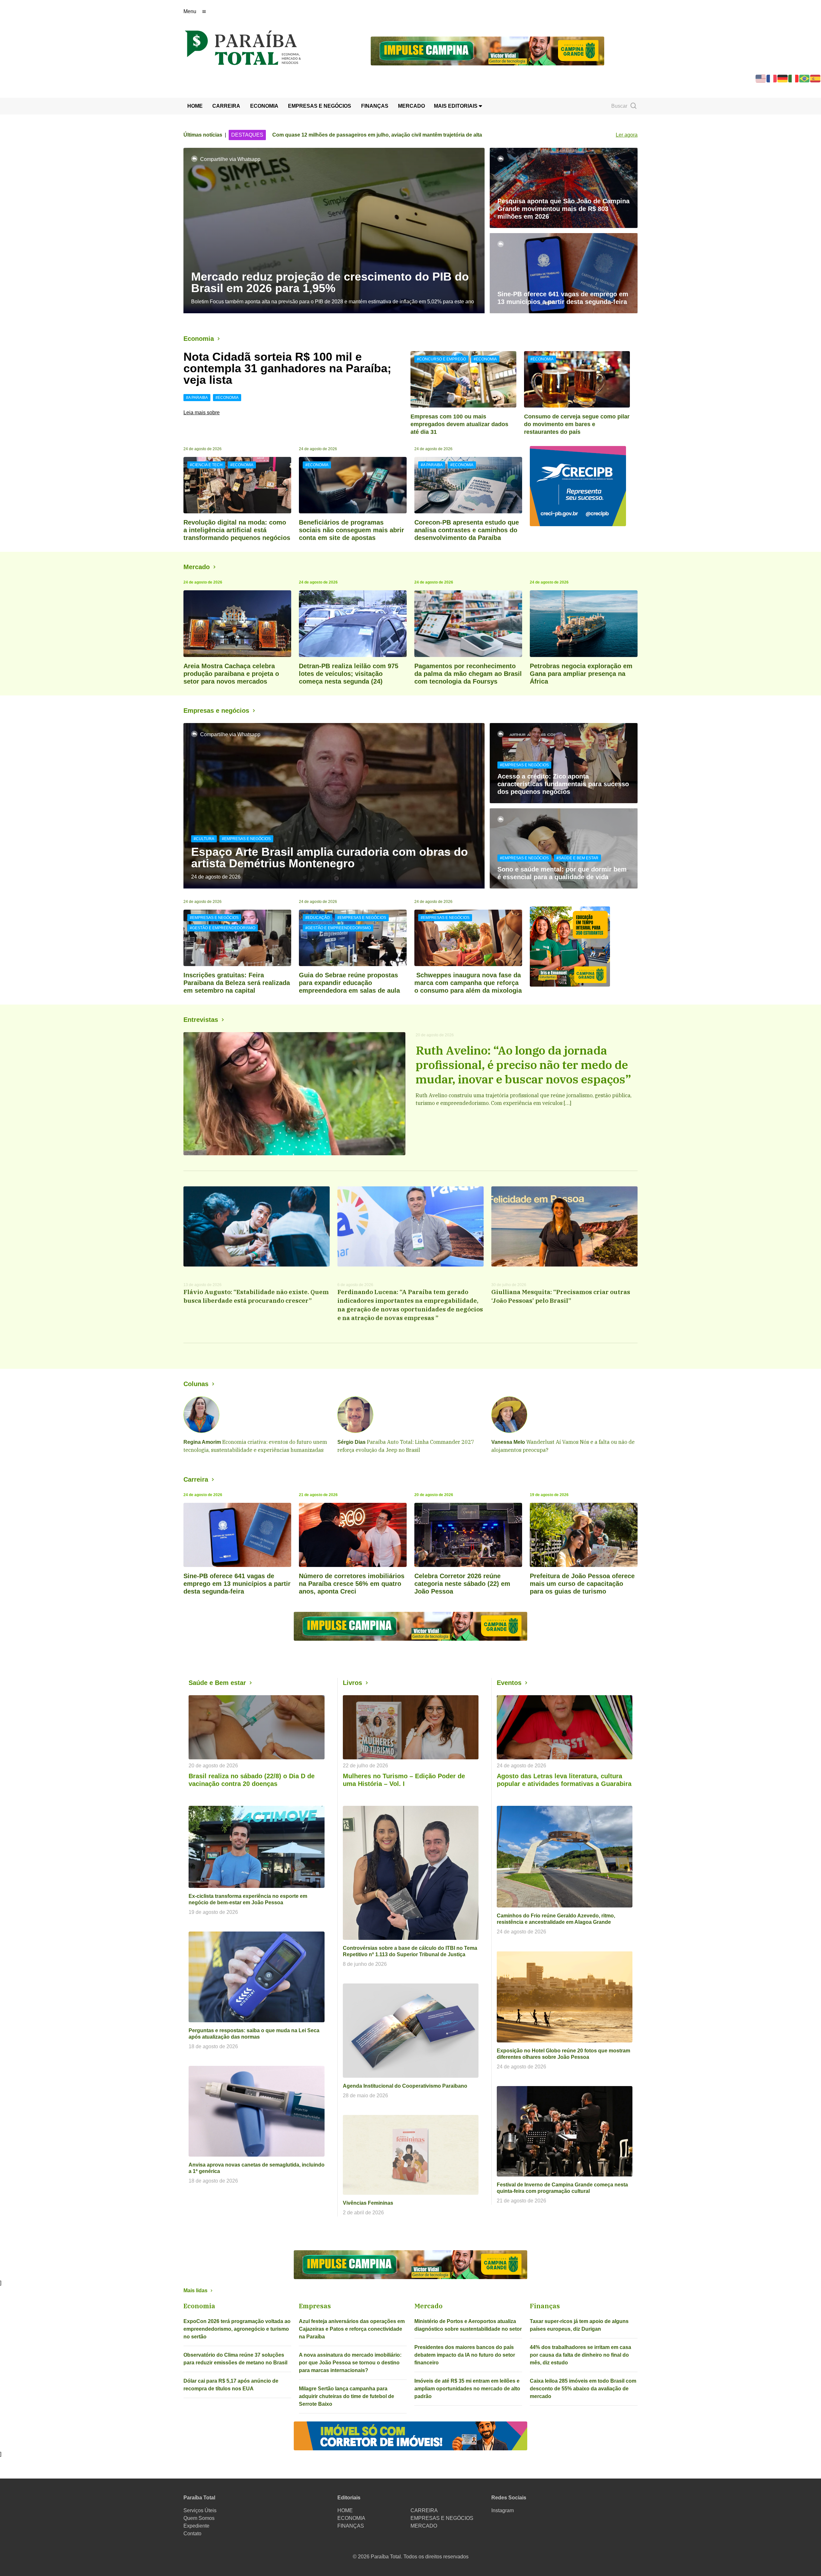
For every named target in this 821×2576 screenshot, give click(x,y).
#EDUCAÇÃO (317, 918)
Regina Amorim (202, 1442)
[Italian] (794, 78)
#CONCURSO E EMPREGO (441, 359)
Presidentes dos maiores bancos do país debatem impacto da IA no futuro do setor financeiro (465, 2355)
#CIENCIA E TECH (206, 465)
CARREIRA (226, 106)
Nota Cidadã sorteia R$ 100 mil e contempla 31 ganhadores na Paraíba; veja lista (287, 368)
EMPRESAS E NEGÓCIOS (320, 106)
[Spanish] (816, 78)
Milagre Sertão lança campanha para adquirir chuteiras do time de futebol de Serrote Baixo (347, 2396)
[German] (783, 78)
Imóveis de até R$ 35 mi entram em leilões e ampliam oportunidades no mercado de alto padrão (467, 2389)
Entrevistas (201, 1020)
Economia (199, 339)
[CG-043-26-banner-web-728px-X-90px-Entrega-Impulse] (487, 51)
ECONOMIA (264, 106)
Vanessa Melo (508, 1442)
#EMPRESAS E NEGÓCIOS (246, 839)
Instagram (503, 2510)
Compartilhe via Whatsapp (230, 159)
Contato (192, 2534)
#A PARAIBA (197, 398)
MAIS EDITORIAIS (456, 106)
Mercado (197, 567)
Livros (352, 1683)
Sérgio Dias (351, 1442)
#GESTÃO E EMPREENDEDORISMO (223, 928)
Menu (190, 11)
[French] (772, 78)
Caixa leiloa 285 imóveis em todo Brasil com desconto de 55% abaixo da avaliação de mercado (583, 2389)
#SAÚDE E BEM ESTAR (577, 858)
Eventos (509, 1683)
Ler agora (627, 135)
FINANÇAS (375, 106)
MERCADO (411, 106)
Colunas (196, 1384)
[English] (761, 78)
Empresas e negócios (216, 711)
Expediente (196, 2526)
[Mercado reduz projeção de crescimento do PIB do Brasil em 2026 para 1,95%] (334, 231)
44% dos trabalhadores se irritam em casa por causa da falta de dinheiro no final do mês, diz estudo (580, 2355)
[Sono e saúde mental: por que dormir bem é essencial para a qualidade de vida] (564, 848)
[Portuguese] (805, 78)
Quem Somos (199, 2518)
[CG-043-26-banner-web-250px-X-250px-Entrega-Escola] (584, 947)
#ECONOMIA (227, 398)
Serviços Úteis (200, 2510)
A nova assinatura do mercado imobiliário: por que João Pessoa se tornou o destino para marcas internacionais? (350, 2363)
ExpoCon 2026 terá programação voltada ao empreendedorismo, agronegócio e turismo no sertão (237, 2329)
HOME (195, 106)
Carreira (196, 1479)
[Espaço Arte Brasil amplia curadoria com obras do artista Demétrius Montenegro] (334, 806)
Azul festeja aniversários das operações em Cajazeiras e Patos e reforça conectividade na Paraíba (352, 2329)
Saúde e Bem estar (217, 1683)
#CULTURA (204, 839)
